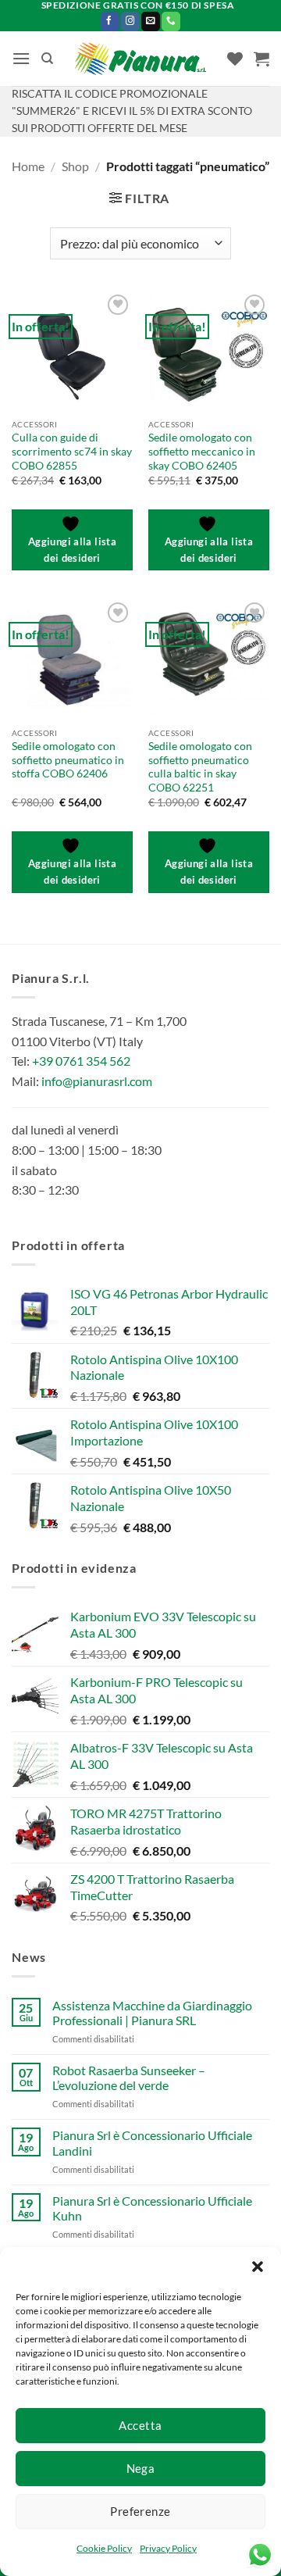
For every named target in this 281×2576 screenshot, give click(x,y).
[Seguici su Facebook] (110, 21)
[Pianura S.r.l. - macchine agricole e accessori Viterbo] (141, 59)
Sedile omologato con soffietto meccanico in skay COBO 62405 (202, 451)
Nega (141, 2468)
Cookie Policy (104, 2548)
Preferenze (140, 2511)
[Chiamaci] (171, 21)
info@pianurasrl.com (97, 1081)
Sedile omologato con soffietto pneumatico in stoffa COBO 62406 (68, 760)
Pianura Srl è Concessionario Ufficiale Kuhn (152, 2208)
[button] (258, 2267)
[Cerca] (47, 59)
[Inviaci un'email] (151, 21)
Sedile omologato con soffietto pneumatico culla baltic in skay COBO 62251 (200, 767)
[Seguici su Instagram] (130, 21)
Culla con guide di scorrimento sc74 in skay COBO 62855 (72, 451)
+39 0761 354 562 (81, 1061)
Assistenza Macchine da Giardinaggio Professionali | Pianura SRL (152, 2013)
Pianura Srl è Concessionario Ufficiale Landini (152, 2142)
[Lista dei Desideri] (235, 59)
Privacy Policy (168, 2548)
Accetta (140, 2425)
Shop (75, 166)
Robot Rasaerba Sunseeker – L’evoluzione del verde (129, 2078)
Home (28, 166)
